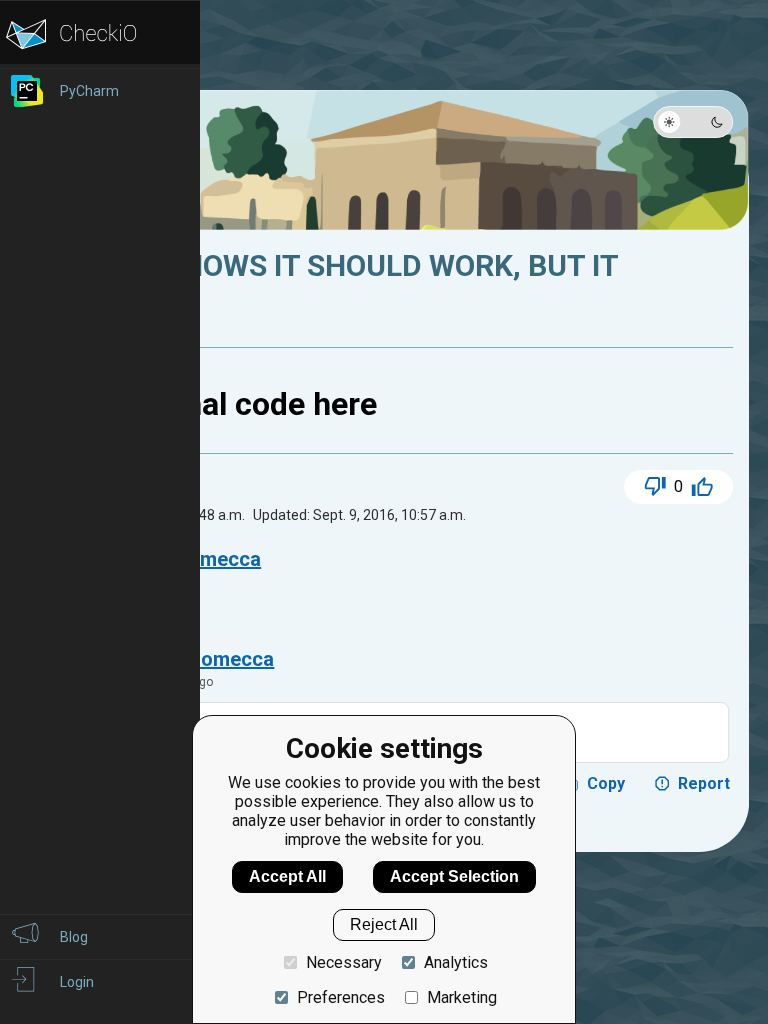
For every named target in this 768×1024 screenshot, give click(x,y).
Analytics (456, 962)
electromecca (211, 659)
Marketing (462, 997)
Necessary (344, 962)
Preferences (341, 997)
